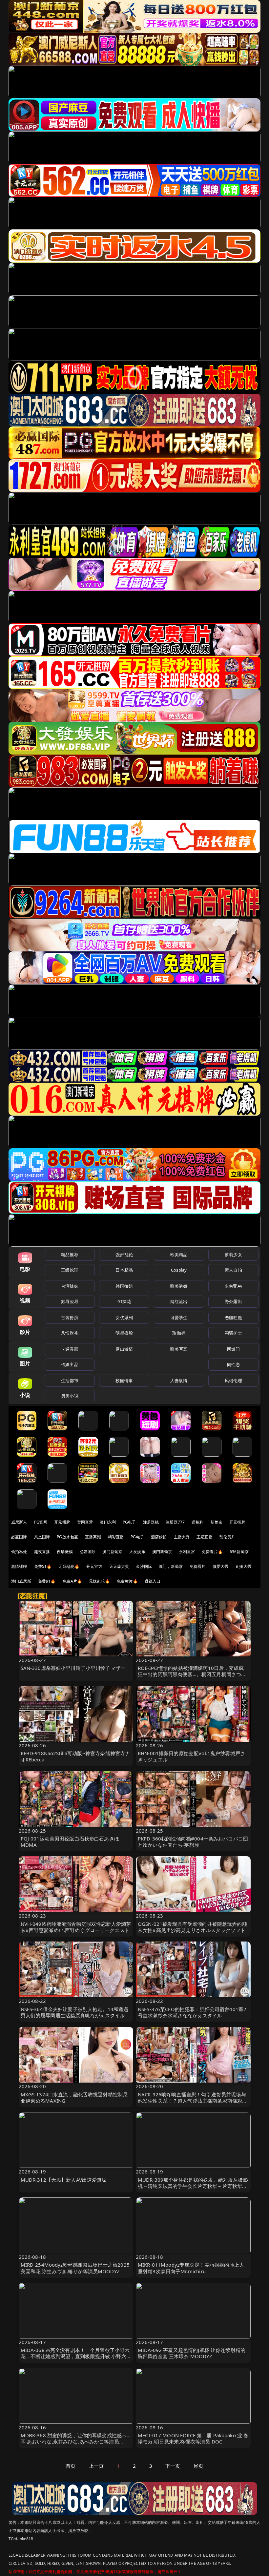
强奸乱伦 (124, 1255)
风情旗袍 (70, 1333)
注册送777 (175, 1522)
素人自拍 (233, 1270)
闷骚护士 (233, 1333)
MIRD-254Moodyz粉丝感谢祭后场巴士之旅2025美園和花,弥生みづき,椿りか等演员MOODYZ (75, 2268)
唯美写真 (179, 1349)
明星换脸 (124, 1333)
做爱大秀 (221, 1566)
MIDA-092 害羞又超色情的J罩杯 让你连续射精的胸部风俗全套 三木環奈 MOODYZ (192, 2353)
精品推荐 (70, 1255)
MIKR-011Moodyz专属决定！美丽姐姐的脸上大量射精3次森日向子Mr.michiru (191, 2268)
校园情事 (124, 1381)
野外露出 (233, 1301)
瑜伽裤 (179, 1333)
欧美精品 (179, 1255)
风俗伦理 (233, 1381)
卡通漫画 (70, 1349)
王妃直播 (205, 1537)
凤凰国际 (42, 1537)
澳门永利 (108, 1522)
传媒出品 (70, 1364)
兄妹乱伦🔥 (99, 1581)
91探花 (124, 1301)
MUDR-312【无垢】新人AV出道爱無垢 (64, 2180)
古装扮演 (70, 1318)
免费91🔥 (47, 1581)
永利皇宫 (187, 1552)
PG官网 (41, 1522)
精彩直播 (116, 1537)
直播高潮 (93, 1537)
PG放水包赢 (67, 1537)
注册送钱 (151, 1522)
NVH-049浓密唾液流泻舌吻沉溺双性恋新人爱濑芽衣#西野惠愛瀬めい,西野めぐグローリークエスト (76, 1927)
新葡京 (217, 1522)
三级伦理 (70, 1270)
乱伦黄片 (228, 1537)
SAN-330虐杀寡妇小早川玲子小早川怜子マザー (73, 1668)
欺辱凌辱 (70, 1301)
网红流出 (179, 1301)
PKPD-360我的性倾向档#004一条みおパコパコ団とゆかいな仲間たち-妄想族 (193, 1842)
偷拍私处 (19, 1552)
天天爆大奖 (119, 1566)
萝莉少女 (233, 1255)
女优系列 (124, 1318)
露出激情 (124, 1349)
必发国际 (88, 1552)
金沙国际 (144, 1566)
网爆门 (233, 1349)
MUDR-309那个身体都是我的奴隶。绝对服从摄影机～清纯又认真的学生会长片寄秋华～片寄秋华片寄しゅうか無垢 (193, 2186)
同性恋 (233, 1364)
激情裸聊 (19, 1566)
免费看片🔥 (212, 1552)
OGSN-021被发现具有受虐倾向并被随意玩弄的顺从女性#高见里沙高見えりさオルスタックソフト (192, 1927)
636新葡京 (239, 1552)
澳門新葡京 (162, 1552)
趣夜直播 (42, 1552)
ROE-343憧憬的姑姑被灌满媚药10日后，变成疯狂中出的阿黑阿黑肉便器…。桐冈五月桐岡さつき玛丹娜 (192, 1674)
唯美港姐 (179, 1286)
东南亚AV (233, 1286)
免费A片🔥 (72, 1581)
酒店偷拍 (159, 1537)
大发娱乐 (137, 1552)
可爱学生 (179, 1318)
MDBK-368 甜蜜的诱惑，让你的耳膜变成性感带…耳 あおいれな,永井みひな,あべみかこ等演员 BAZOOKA (76, 2441)
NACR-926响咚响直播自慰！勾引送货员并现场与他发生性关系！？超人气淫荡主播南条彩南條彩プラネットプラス (192, 2101)
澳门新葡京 (112, 1552)
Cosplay (179, 1270)
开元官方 (94, 1566)
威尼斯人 (19, 1522)
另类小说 (70, 1396)
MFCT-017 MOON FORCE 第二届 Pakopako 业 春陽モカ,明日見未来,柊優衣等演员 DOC (193, 2438)
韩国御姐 (124, 1286)
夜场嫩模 (65, 1552)
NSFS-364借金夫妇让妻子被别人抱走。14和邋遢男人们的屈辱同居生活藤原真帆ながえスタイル (75, 2012)
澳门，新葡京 (171, 1566)
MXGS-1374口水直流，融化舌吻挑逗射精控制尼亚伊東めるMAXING (74, 2098)
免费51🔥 (43, 1566)
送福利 (197, 1522)
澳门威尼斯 (21, 1581)
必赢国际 (19, 1537)
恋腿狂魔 (233, 1318)
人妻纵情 (179, 1381)
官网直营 (85, 1522)
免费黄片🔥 (127, 1581)
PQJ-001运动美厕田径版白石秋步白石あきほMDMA (70, 1842)
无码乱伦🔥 (69, 1566)
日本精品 (124, 1270)
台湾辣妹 (70, 1286)
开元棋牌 (62, 1522)
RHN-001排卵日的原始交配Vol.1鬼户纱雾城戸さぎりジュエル (191, 1756)
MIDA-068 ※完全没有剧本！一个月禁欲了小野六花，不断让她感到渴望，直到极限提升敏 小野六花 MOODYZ (76, 2356)
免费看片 (198, 1566)
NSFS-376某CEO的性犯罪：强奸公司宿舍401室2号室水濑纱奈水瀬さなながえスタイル (192, 2012)
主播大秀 (182, 1537)
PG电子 (129, 1522)
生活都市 (70, 1381)
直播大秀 (243, 1566)
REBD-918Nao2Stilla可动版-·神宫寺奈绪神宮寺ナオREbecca (75, 1756)
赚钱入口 (153, 1581)
